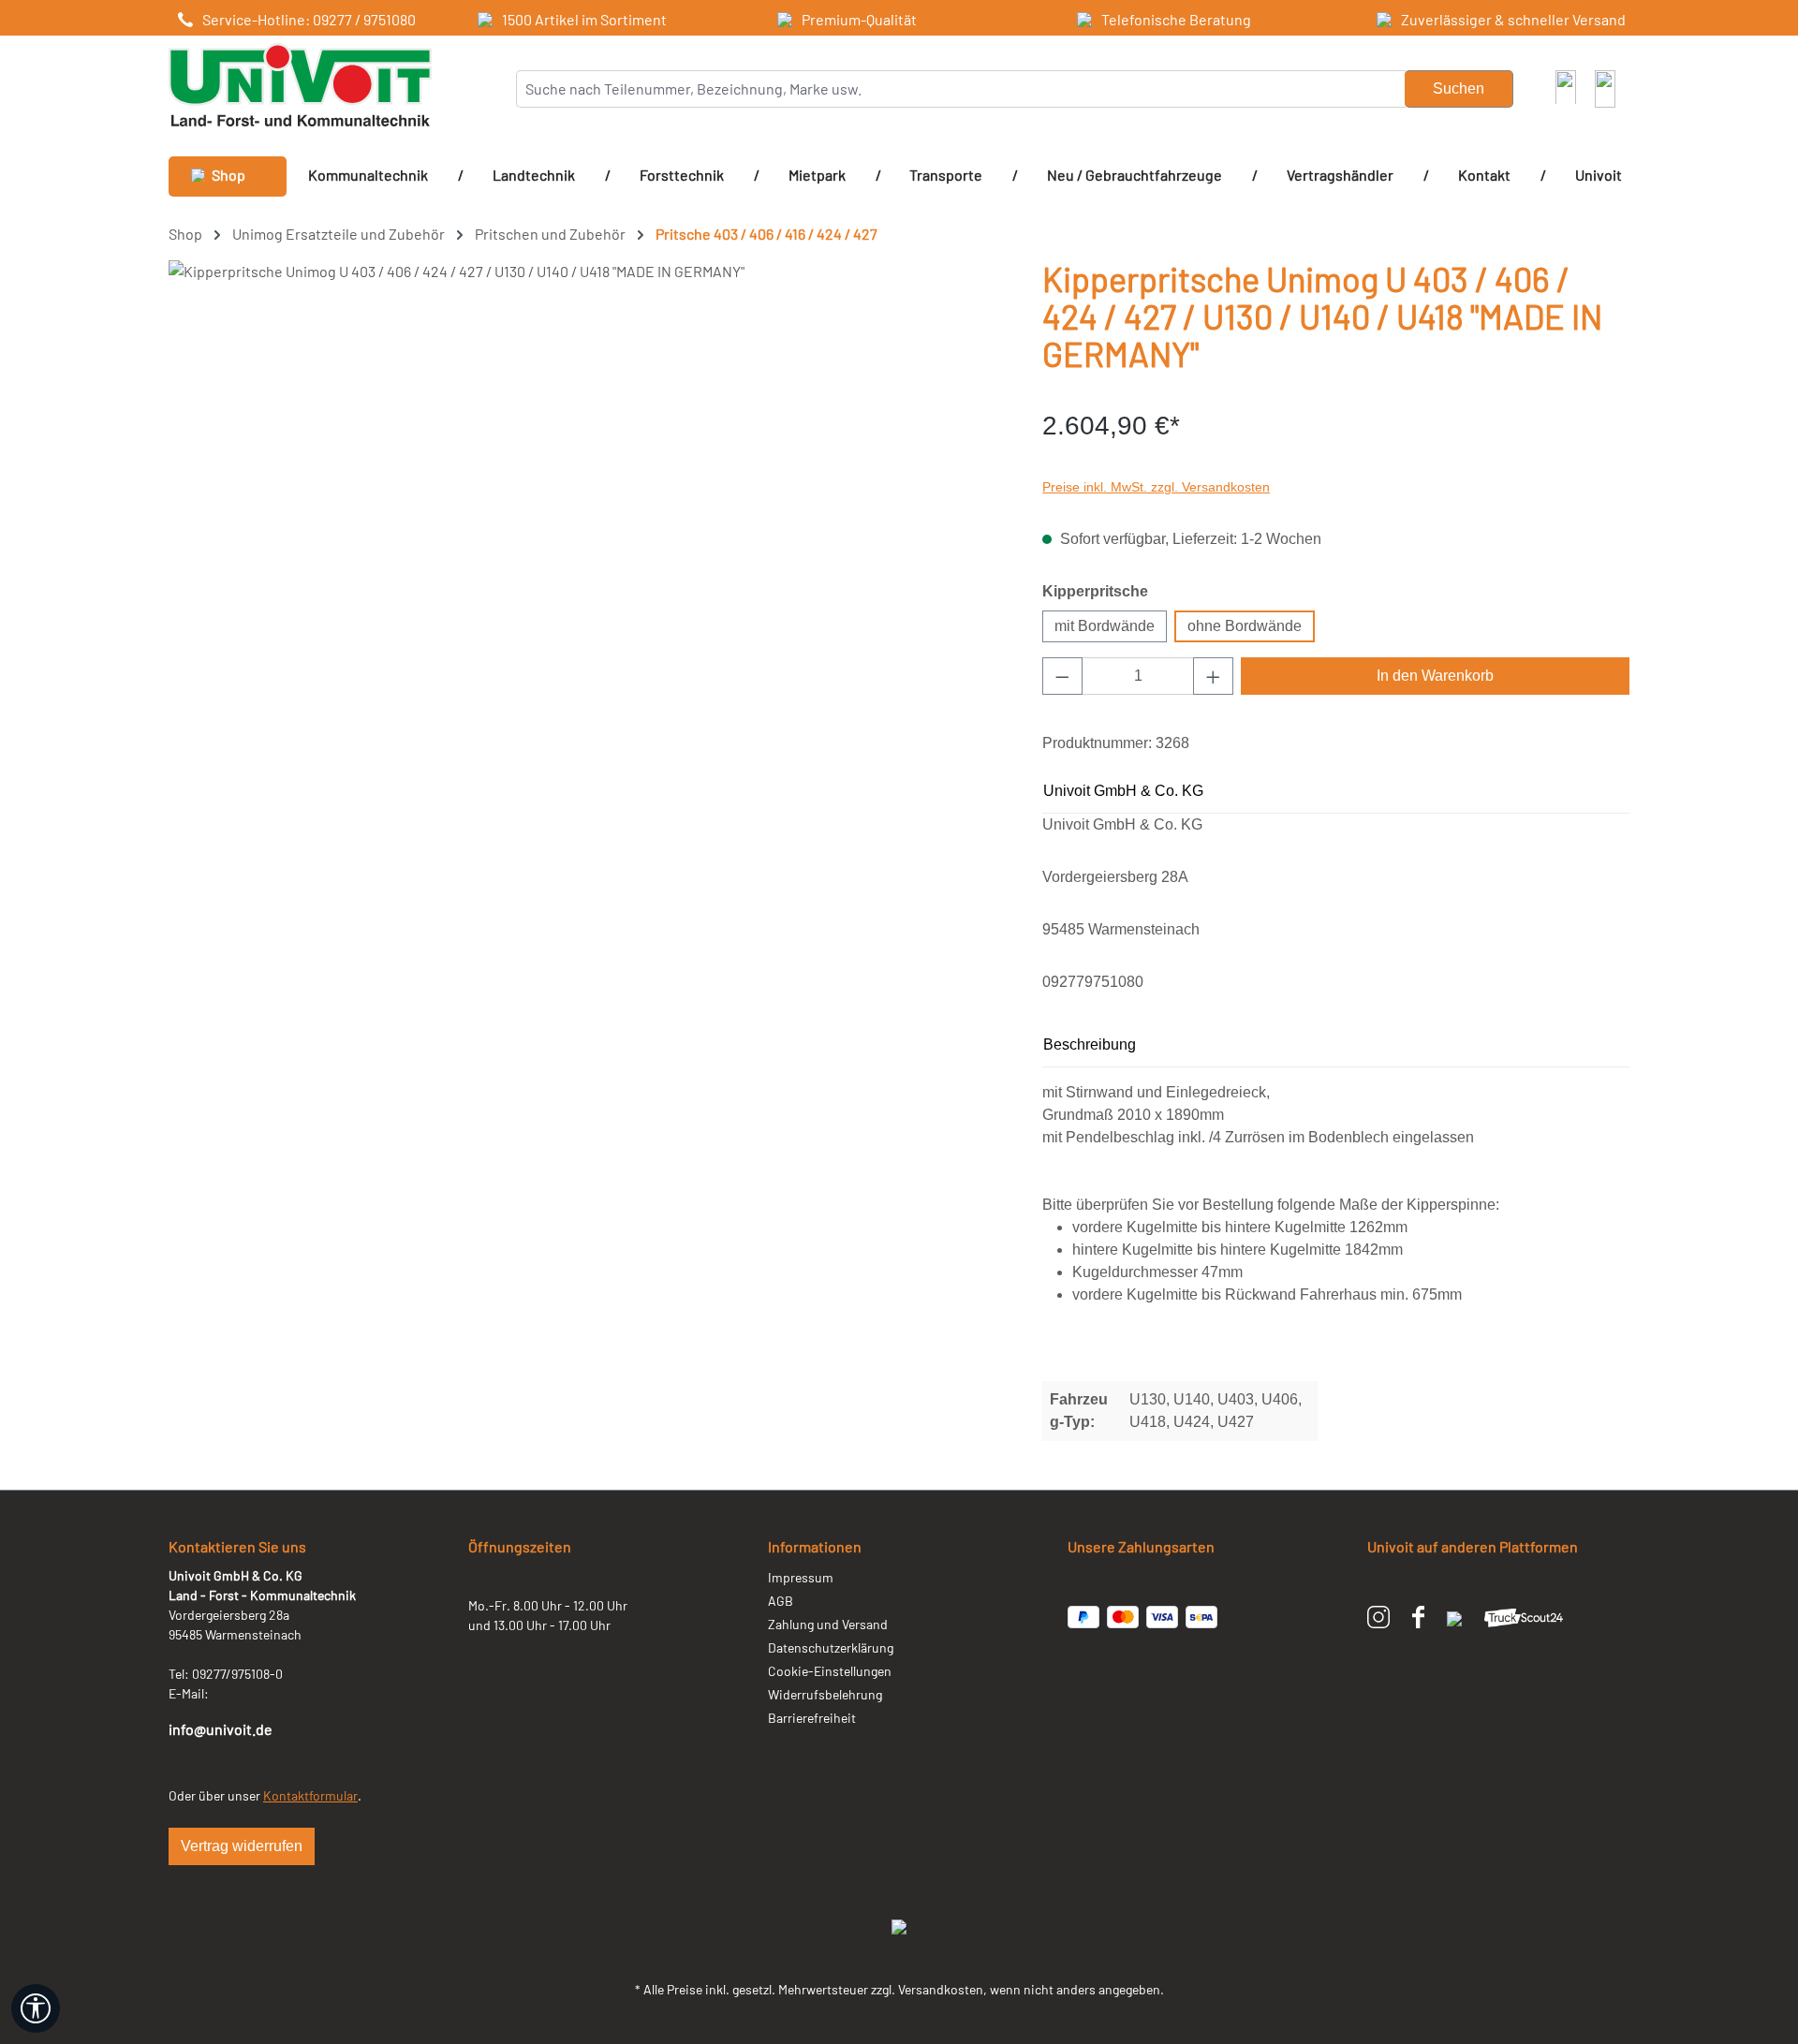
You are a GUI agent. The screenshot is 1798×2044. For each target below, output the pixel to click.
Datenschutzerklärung (831, 1647)
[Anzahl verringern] (1062, 676)
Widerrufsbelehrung (825, 1694)
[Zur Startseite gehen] (300, 85)
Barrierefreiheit (812, 1718)
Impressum (801, 1577)
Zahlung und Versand (828, 1624)
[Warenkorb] (1605, 89)
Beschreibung (1090, 1044)
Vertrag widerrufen (242, 1846)
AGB (781, 1601)
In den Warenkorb (1435, 676)
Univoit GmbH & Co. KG (1123, 791)
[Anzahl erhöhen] (1213, 676)
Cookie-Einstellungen (830, 1671)
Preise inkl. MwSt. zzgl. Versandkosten (1156, 487)
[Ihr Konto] (1566, 86)
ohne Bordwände (1245, 626)
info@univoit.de (221, 1729)
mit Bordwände (1105, 626)
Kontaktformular (310, 1795)
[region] (587, 462)
